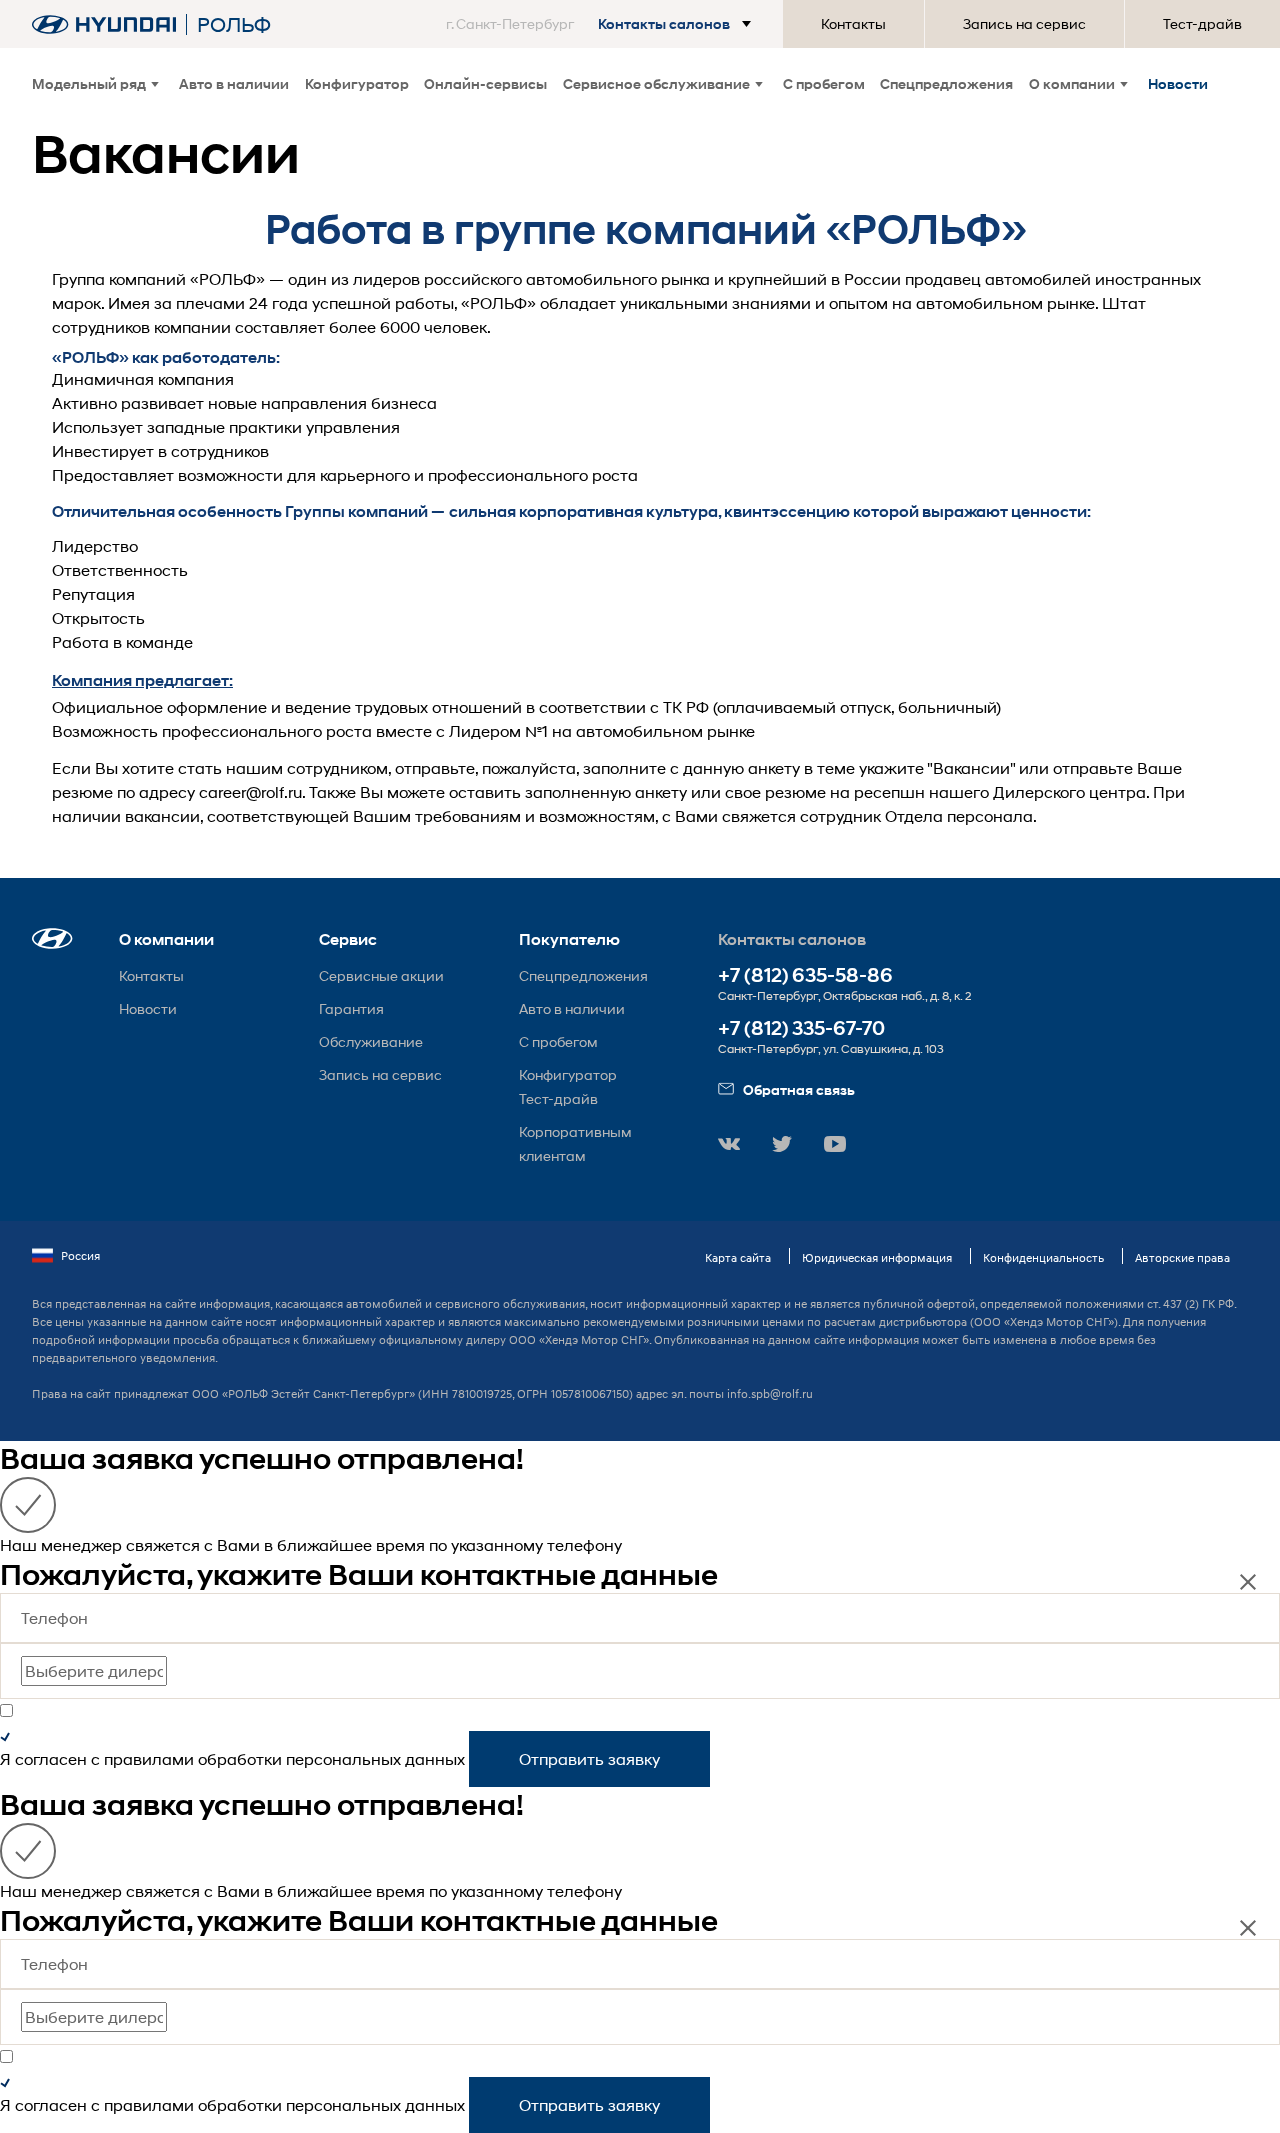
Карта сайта (738, 1257)
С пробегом (824, 83)
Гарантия (351, 1008)
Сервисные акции (381, 975)
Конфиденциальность (1043, 1257)
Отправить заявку (589, 1758)
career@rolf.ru (250, 791)
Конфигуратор (357, 83)
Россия (80, 1255)
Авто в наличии (234, 83)
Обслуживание (371, 1041)
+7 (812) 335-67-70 (801, 1028)
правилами (149, 1758)
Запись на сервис (1024, 23)
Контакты (853, 23)
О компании (1072, 83)
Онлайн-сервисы (485, 83)
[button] (602, 24)
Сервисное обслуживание (656, 83)
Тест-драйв (1202, 23)
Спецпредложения (946, 83)
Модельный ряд (89, 83)
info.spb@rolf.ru (770, 1393)
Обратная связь (799, 1089)
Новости (1178, 83)
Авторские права (1182, 1257)
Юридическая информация (877, 1257)
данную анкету (741, 767)
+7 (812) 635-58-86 (805, 975)
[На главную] (104, 24)
